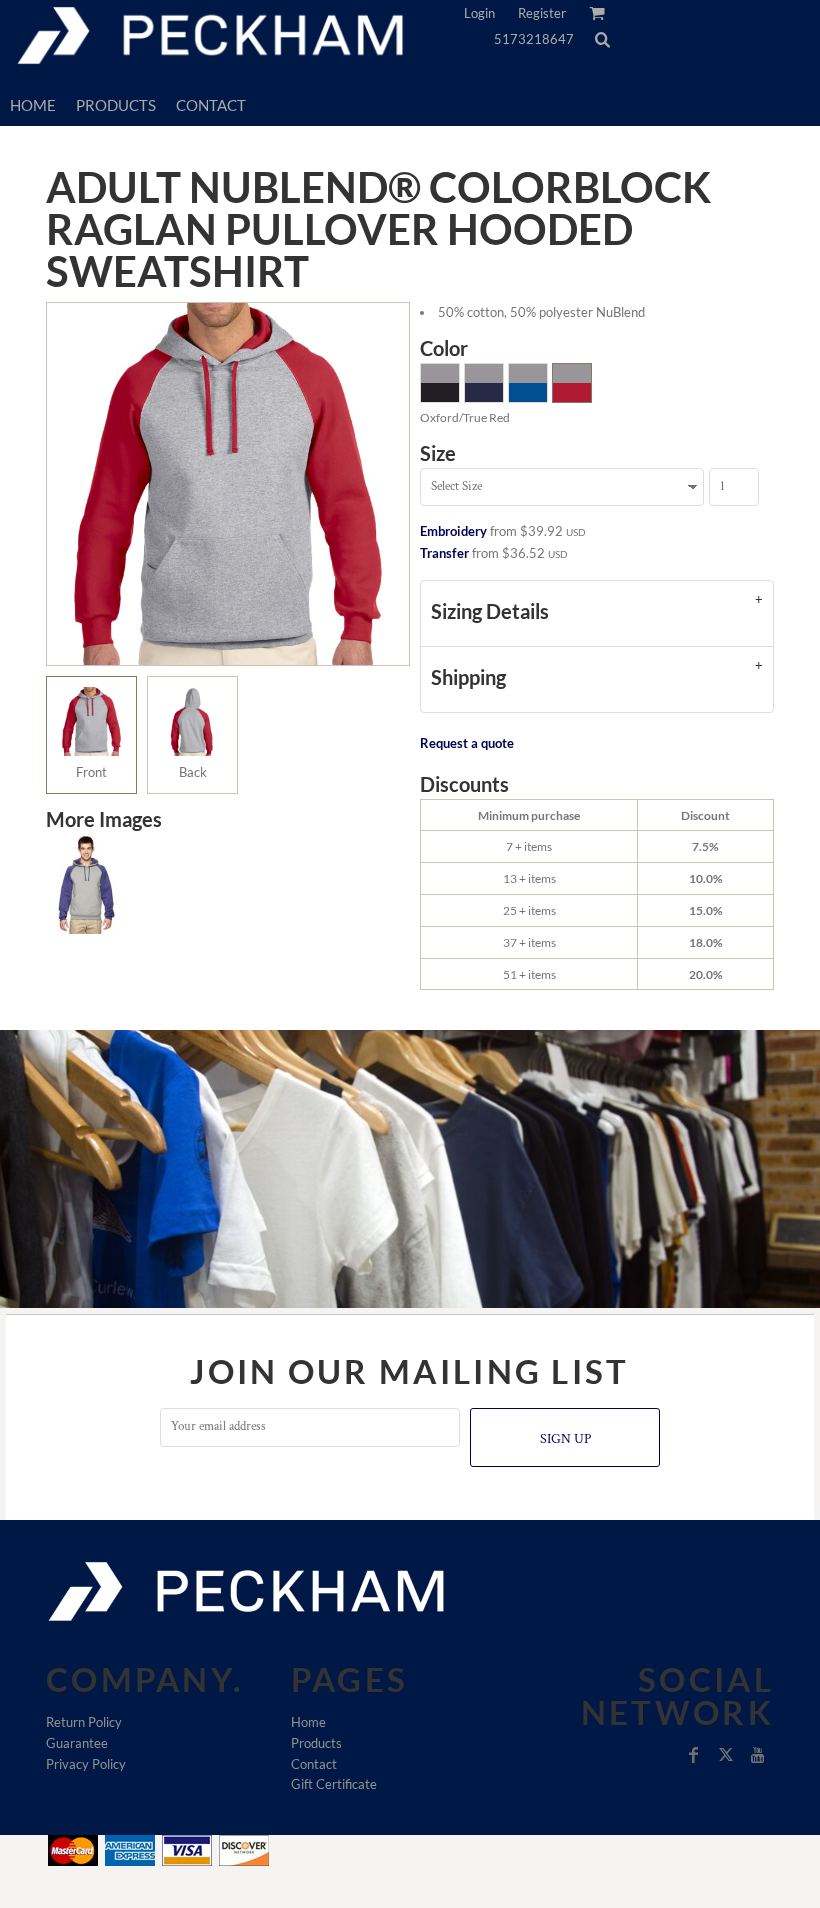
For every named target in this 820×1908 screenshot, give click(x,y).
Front (91, 772)
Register (542, 13)
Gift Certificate (334, 1784)
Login (479, 13)
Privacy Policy (86, 1764)
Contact (314, 1764)
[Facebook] (694, 1755)
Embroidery (453, 531)
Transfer (444, 553)
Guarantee (77, 1743)
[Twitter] (726, 1755)
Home (308, 1722)
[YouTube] (758, 1755)
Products (316, 1743)
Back (193, 772)
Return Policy (84, 1722)
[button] (602, 39)
